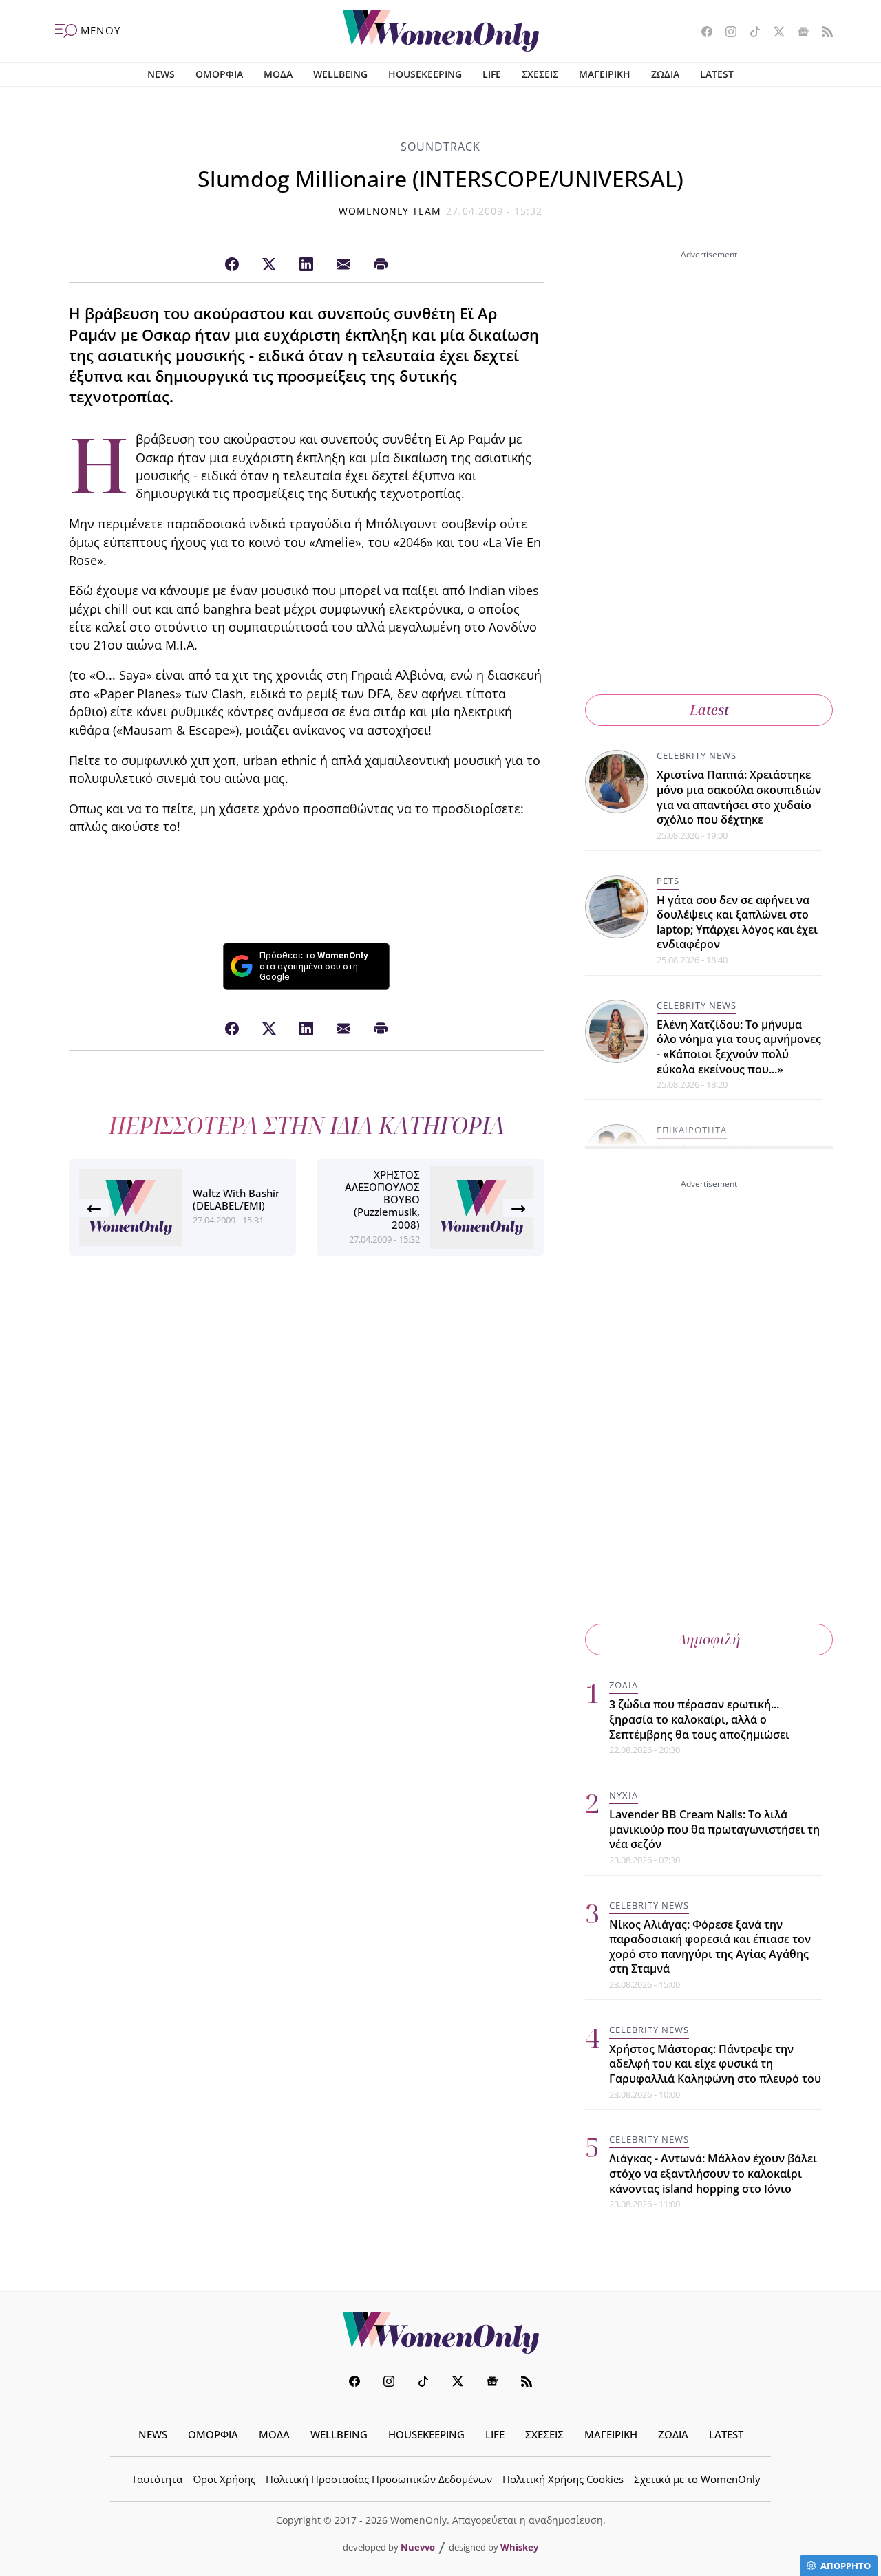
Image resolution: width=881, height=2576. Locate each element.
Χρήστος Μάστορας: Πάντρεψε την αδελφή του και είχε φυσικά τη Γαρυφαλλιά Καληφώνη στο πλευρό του (715, 2064)
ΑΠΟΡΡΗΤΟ (846, 2566)
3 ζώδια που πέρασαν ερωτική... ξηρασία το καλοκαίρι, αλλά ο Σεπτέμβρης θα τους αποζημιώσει (699, 1719)
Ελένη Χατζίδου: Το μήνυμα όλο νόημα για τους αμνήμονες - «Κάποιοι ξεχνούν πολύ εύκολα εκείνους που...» (739, 1047)
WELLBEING (340, 74)
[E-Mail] (343, 265)
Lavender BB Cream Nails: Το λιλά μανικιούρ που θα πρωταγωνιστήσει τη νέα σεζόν (714, 1829)
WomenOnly (440, 2333)
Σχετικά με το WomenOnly (697, 2479)
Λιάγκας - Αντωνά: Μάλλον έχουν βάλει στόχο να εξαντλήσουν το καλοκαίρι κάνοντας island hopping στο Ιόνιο (713, 2173)
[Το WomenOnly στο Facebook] (702, 33)
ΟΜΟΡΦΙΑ (219, 74)
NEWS (161, 74)
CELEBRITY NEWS (697, 755)
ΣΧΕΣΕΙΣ (540, 74)
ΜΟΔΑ (278, 74)
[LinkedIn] (306, 265)
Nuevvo (418, 2547)
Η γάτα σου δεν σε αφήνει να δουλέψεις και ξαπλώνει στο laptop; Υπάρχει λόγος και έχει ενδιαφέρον (737, 922)
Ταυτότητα (157, 2479)
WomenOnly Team (390, 211)
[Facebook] (232, 265)
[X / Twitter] (269, 265)
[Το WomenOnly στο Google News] (798, 33)
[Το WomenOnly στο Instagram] (726, 33)
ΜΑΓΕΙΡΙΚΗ (605, 74)
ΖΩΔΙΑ (665, 74)
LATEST (717, 74)
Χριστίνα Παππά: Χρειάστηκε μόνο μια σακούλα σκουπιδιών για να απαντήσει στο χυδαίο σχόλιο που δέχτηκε (739, 797)
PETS (668, 881)
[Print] (381, 265)
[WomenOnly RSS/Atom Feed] (822, 33)
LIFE (492, 74)
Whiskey (519, 2547)
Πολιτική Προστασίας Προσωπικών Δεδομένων (379, 2479)
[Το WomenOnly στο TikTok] (750, 33)
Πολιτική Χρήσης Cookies (563, 2479)
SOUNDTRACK (440, 147)
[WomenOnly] (441, 31)
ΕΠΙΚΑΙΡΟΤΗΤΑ (692, 1130)
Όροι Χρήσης (224, 2479)
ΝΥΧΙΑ (624, 1795)
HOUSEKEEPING (425, 74)
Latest (709, 710)
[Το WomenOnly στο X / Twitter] (774, 33)
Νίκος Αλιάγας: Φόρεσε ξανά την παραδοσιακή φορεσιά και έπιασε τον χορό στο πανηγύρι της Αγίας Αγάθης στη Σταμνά (710, 1947)
